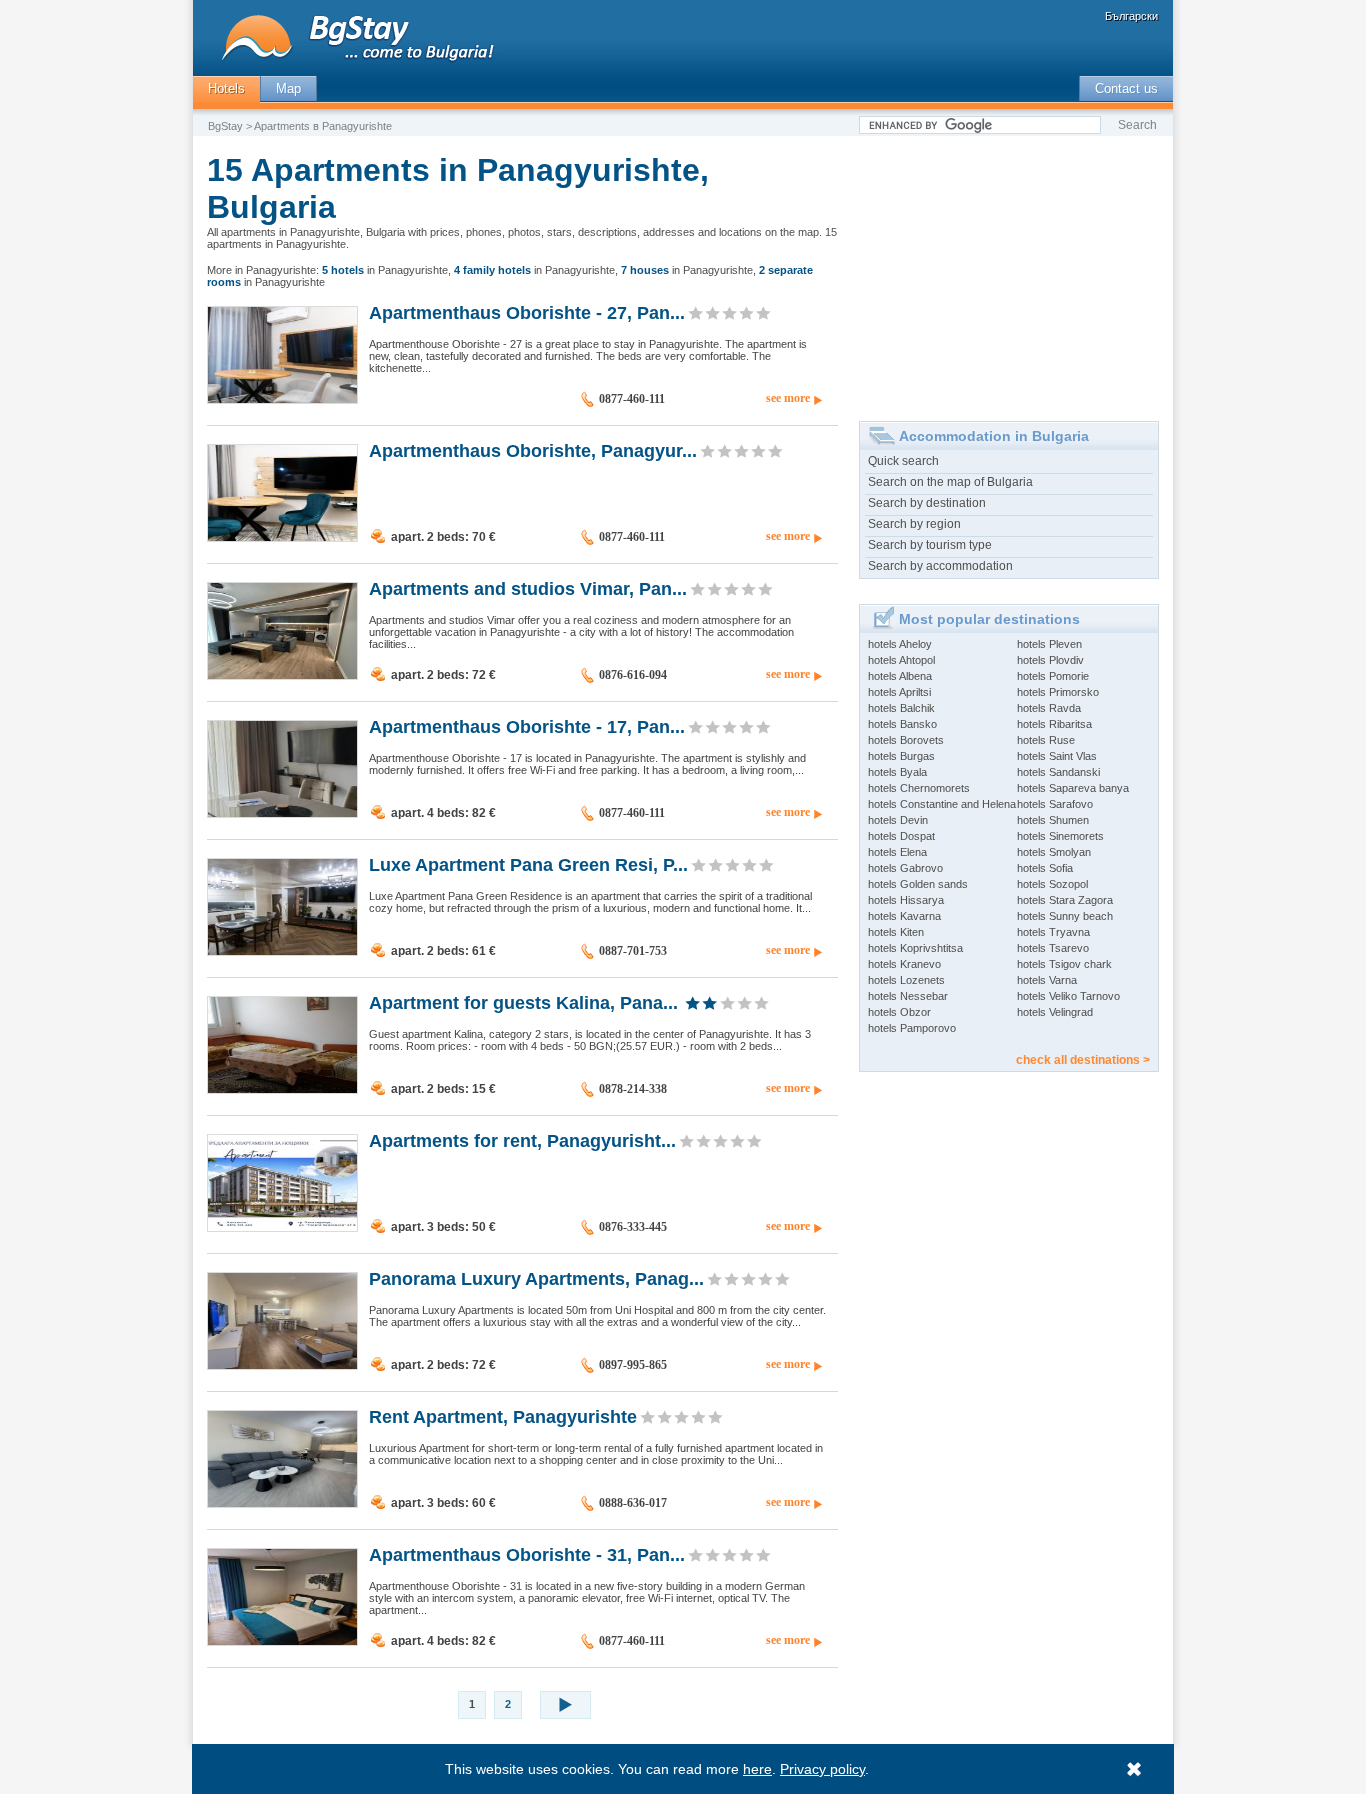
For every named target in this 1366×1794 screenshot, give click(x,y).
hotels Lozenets (906, 980)
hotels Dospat (901, 836)
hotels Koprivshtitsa (915, 948)
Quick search (903, 461)
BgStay (225, 126)
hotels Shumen (1053, 820)
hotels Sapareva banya (1073, 788)
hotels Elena (897, 852)
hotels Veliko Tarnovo (1068, 996)
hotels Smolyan (1054, 852)
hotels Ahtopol (901, 660)
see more (788, 398)
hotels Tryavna (1053, 932)
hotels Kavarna (904, 916)
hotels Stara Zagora (1065, 900)
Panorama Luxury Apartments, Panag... (536, 1278)
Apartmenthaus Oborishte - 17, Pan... (527, 726)
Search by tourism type (930, 545)
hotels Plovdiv (1050, 660)
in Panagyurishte (385, 270)
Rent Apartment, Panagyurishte (503, 1416)
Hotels (226, 88)
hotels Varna (1047, 980)
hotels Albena (900, 676)
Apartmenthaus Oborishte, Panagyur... (533, 450)
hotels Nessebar (908, 996)
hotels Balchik (901, 708)
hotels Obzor (899, 1012)
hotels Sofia (1045, 868)
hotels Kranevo (904, 964)
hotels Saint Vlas (1057, 756)
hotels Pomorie (1053, 676)
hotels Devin (898, 820)
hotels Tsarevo (1053, 948)
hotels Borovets (906, 740)
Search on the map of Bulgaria (950, 482)
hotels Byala (897, 772)
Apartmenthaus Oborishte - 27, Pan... (527, 312)
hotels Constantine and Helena (942, 804)
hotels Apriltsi (899, 692)
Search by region (914, 524)
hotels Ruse (1046, 740)
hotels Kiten (896, 932)
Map (288, 88)
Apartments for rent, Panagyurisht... (522, 1140)
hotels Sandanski (1058, 772)
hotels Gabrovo (905, 868)
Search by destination (927, 503)
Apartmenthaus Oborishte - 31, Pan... (527, 1554)
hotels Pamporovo (912, 1028)
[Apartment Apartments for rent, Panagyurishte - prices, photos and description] (282, 1227)
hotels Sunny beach (1065, 916)
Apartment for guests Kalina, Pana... (523, 1002)
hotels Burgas (901, 756)
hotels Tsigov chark (1064, 964)
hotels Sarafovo (1055, 804)
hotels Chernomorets (919, 788)
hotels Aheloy (900, 644)
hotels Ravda (1049, 708)
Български (1131, 16)
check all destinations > (1083, 1060)
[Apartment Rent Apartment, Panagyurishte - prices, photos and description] (282, 1503)
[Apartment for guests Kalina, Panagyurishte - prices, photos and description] (282, 1089)
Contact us (1126, 88)
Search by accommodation (940, 566)
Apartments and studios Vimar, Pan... (528, 588)
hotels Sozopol (1052, 884)
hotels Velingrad (1055, 1012)
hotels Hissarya (906, 900)
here (757, 1769)
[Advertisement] (1009, 271)
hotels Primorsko (1058, 692)
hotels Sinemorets (1060, 836)
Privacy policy (822, 1769)
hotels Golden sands (918, 884)
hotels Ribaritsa (1054, 724)
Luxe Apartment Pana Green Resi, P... (528, 864)
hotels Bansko (902, 724)
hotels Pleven (1049, 644)
